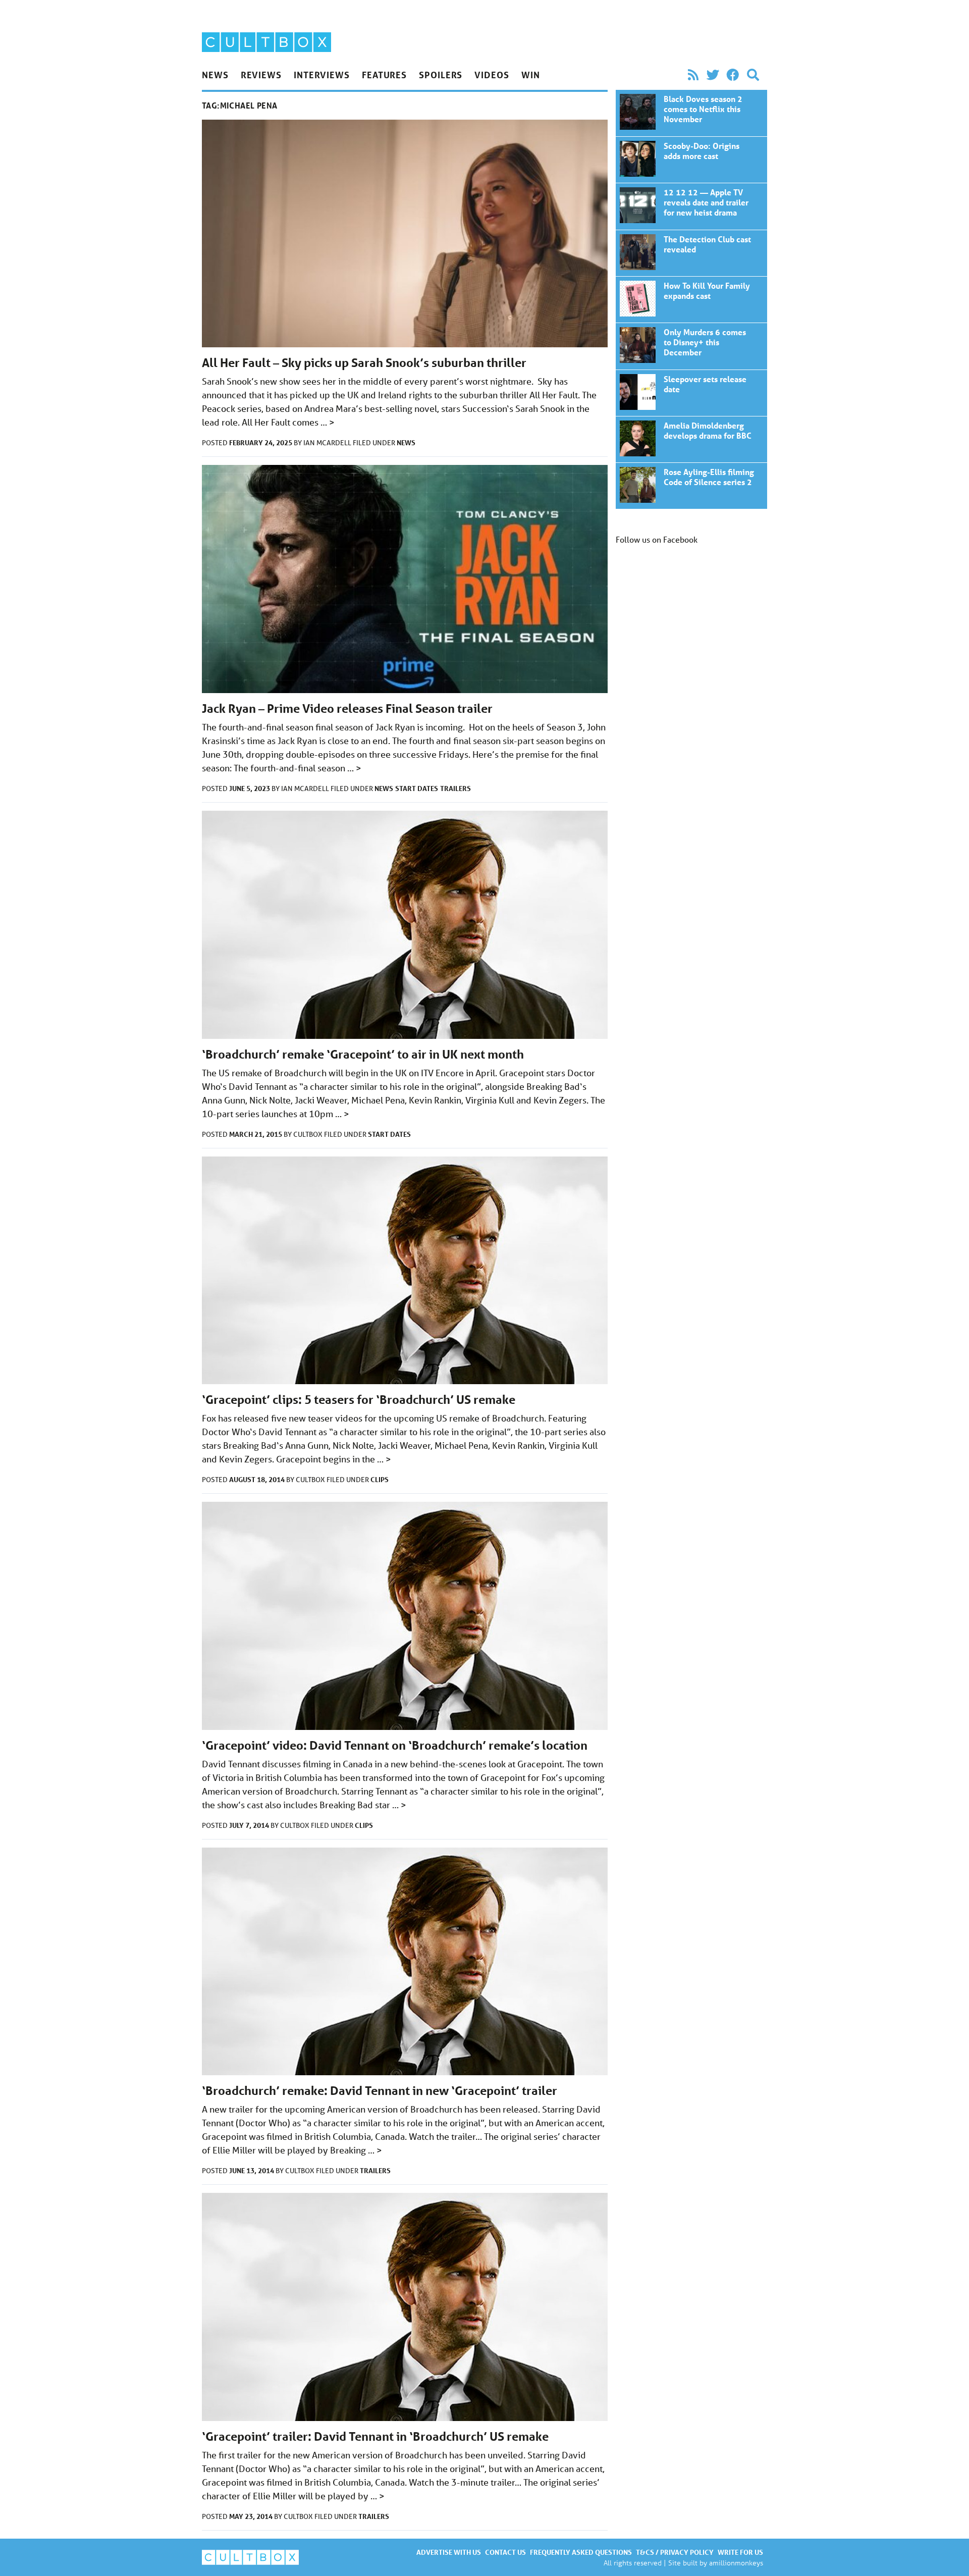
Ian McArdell (328, 443)
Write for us (740, 2552)
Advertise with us (449, 2552)
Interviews (322, 75)
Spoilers (441, 75)
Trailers (455, 788)
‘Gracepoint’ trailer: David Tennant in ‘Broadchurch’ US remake (375, 2436)
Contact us (505, 2552)
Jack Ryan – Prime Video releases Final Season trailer (347, 708)
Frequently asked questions (581, 2552)
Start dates (417, 788)
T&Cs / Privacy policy (675, 2552)
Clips (380, 1479)
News (215, 75)
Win (531, 75)
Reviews (261, 75)
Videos (492, 75)
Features (384, 75)
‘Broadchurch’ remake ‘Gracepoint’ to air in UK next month (363, 1054)
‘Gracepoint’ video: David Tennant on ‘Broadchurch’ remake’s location (395, 1745)
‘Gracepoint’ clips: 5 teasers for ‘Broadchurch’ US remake (359, 1400)
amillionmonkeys (736, 2563)
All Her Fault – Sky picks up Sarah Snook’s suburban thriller (364, 363)
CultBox (309, 1134)
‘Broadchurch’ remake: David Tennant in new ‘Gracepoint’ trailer (380, 2091)
